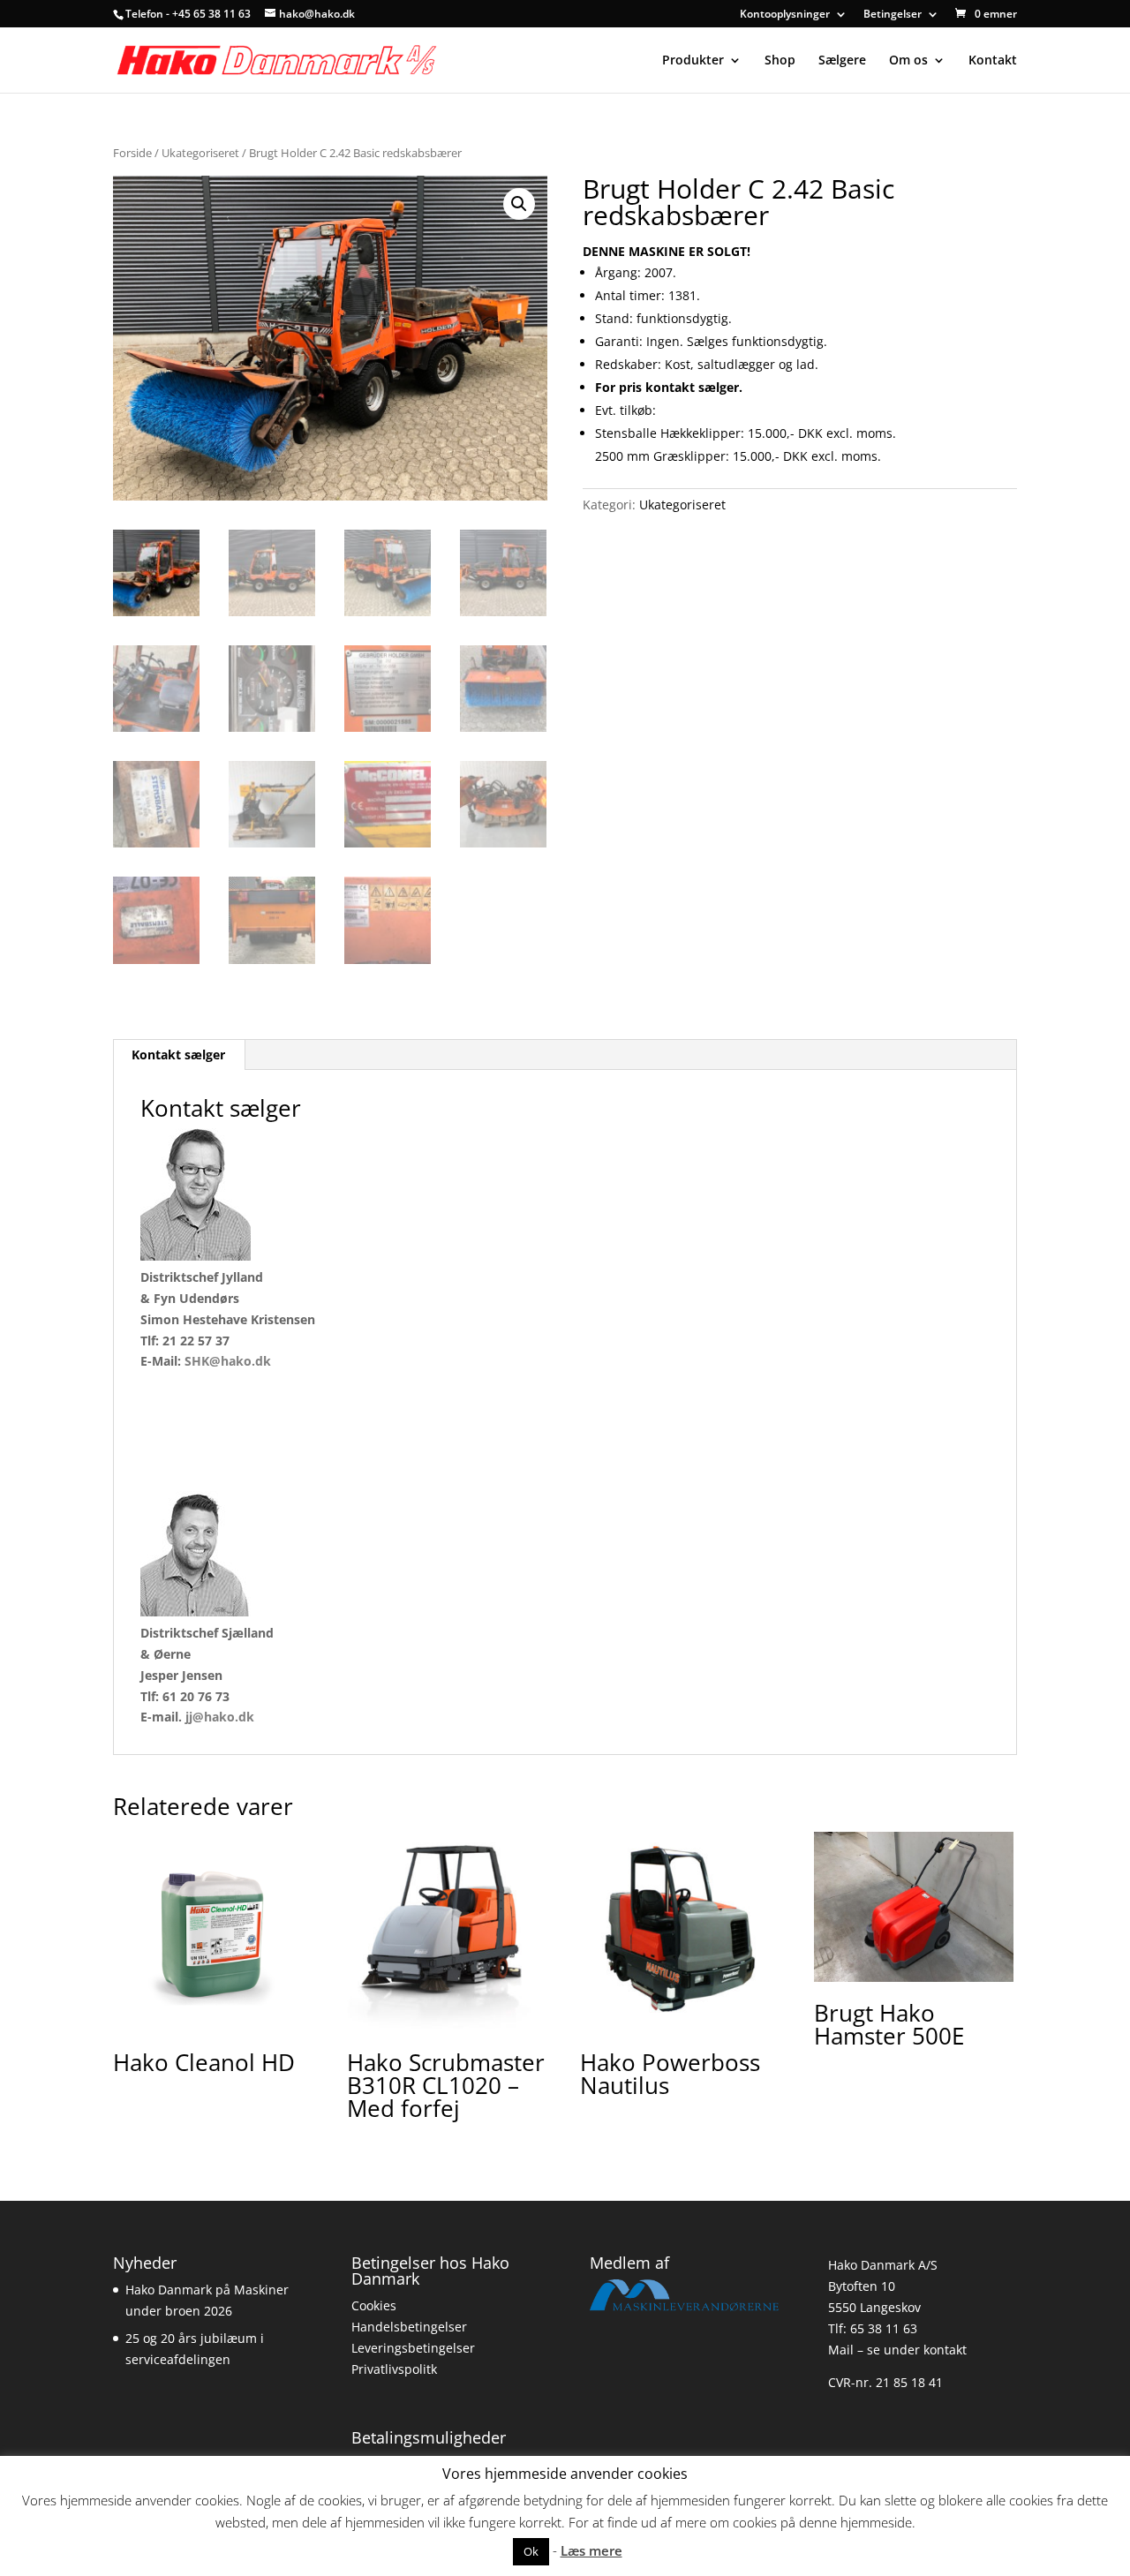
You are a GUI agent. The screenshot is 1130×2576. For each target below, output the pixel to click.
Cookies (374, 2305)
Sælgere (842, 61)
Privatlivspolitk (394, 2369)
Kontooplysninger (785, 15)
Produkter (693, 61)
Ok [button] (531, 2551)
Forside (132, 153)
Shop (780, 61)
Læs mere (591, 2550)
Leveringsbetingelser (413, 2348)
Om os (908, 61)
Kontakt (993, 61)
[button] (519, 204)
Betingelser (893, 15)
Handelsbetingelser (409, 2327)
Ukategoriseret (200, 153)
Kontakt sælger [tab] (178, 1055)
